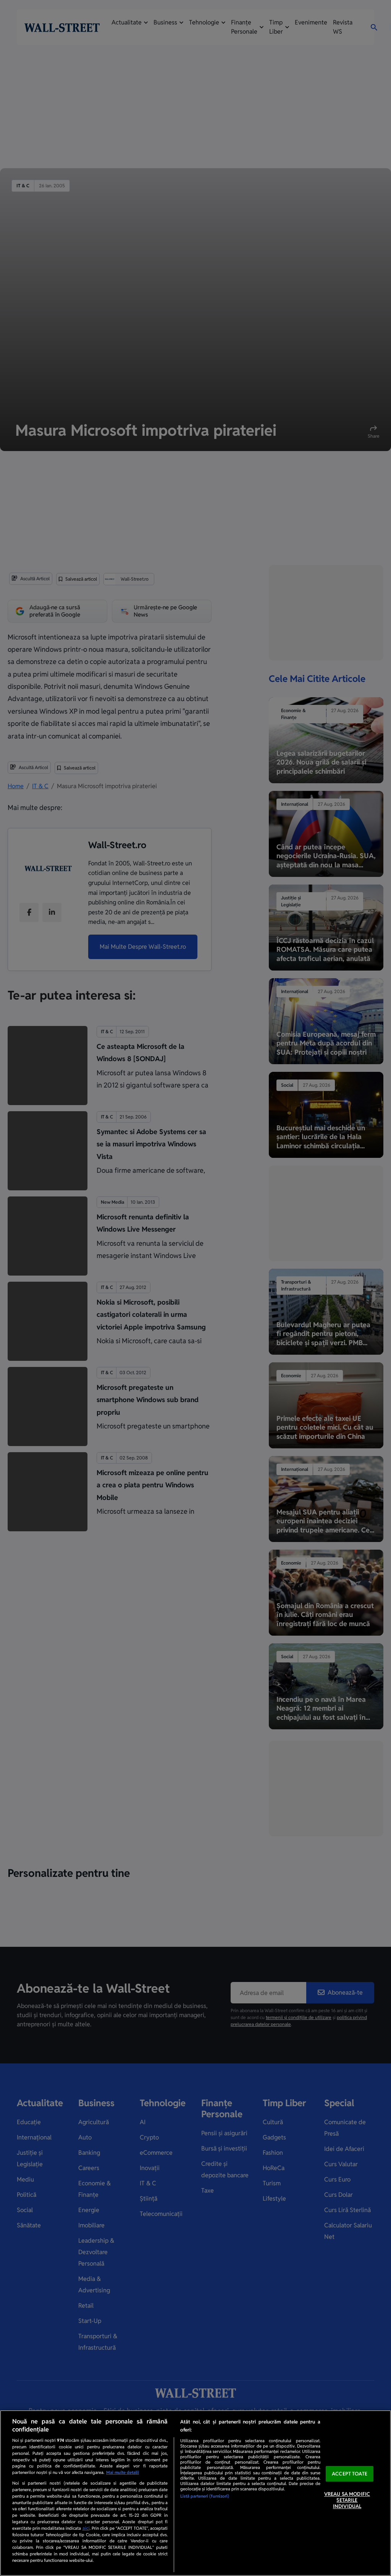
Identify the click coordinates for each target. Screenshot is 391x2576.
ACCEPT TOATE (350, 2474)
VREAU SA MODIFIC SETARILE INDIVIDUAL (347, 2500)
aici (86, 2528)
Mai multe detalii (123, 2472)
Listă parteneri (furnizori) (205, 2496)
